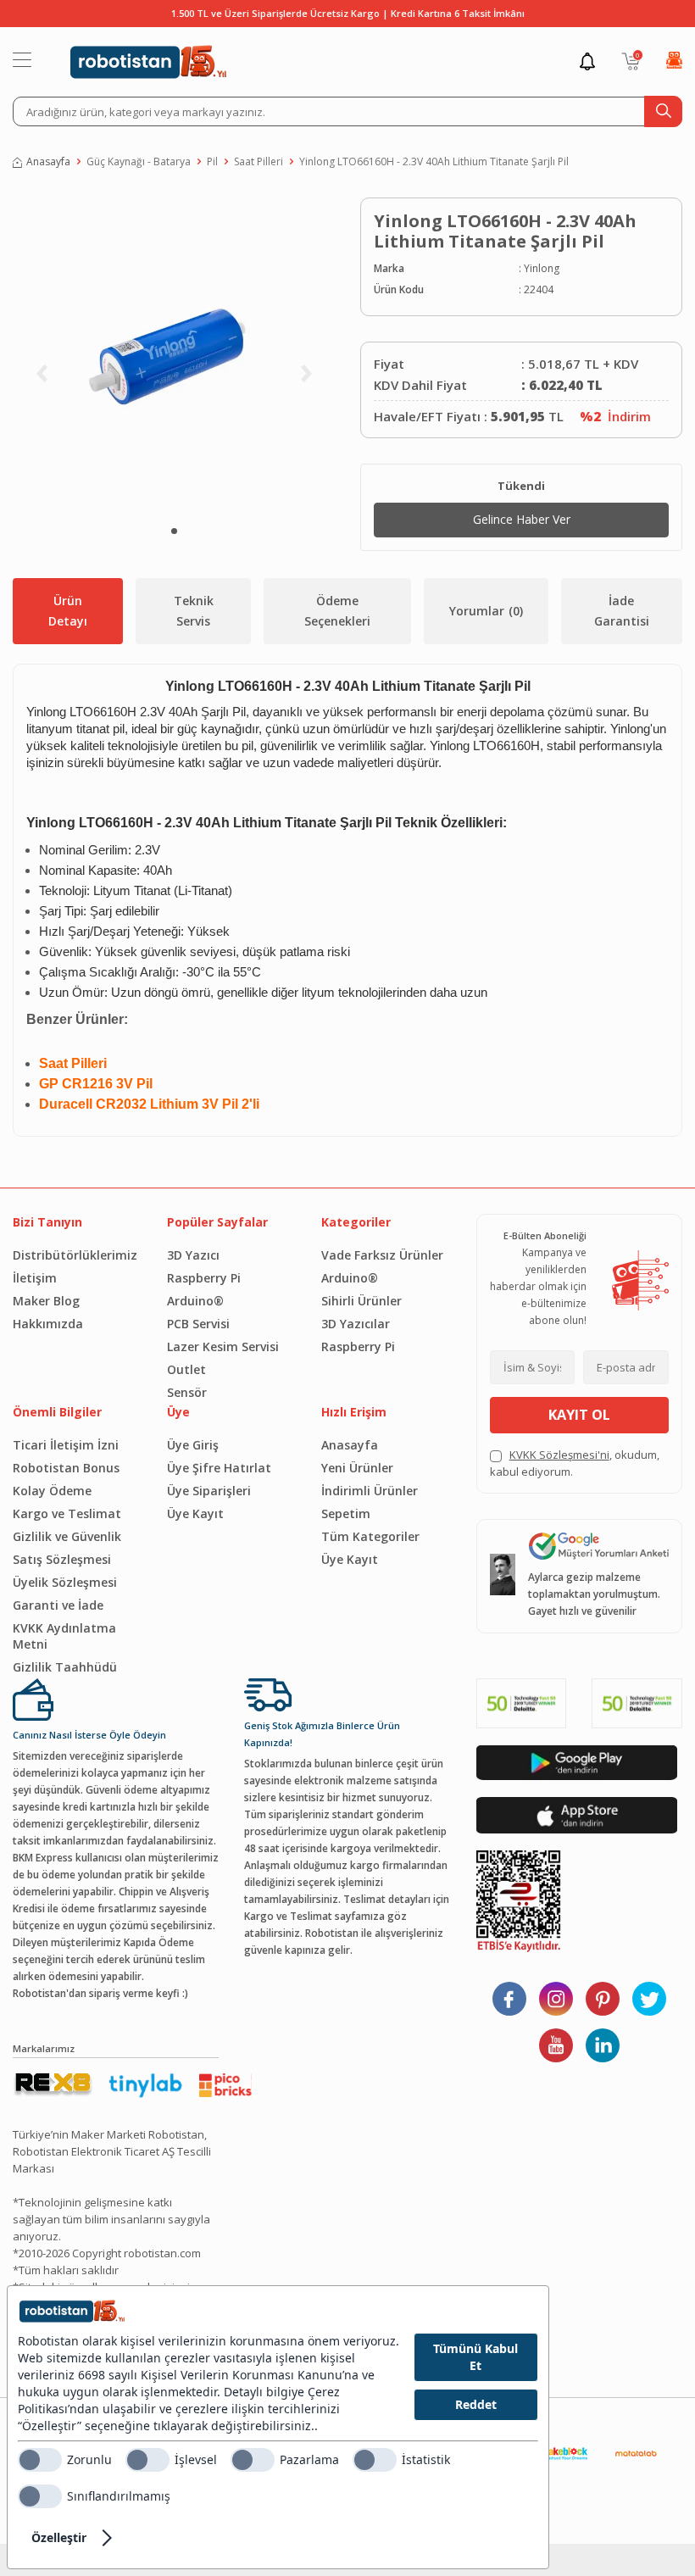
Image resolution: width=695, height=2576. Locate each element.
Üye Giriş (193, 1445)
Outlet (186, 1369)
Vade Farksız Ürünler (382, 1255)
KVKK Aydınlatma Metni (64, 1636)
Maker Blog (46, 1301)
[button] (174, 531)
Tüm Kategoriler (370, 1536)
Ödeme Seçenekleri (337, 611)
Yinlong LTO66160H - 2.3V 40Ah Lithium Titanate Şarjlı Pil (434, 161)
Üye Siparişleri (209, 1491)
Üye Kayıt (195, 1513)
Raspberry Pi (204, 1278)
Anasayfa (48, 161)
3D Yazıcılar (356, 1324)
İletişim (35, 1278)
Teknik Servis (194, 611)
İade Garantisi (622, 611)
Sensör (187, 1392)
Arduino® (195, 1301)
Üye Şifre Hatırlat (219, 1468)
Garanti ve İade (58, 1605)
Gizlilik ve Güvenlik (67, 1536)
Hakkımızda (48, 1324)
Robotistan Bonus (66, 1468)
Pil (212, 161)
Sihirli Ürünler (361, 1301)
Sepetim (346, 1513)
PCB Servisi (198, 1324)
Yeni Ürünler (357, 1468)
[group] (174, 354)
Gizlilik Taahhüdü (65, 1667)
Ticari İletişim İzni (66, 1445)
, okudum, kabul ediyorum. (575, 1463)
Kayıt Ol (579, 1415)
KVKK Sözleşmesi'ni (559, 1455)
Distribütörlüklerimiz (75, 1255)
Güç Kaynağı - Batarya (139, 161)
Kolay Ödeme (52, 1491)
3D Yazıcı (193, 1255)
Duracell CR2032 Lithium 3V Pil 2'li (149, 1104)
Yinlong (542, 268)
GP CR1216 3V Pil (96, 1084)
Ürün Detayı (68, 611)
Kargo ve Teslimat (67, 1513)
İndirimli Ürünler (370, 1491)
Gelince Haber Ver (522, 519)
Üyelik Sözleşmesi (65, 1582)
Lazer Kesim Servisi (223, 1346)
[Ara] (663, 111)
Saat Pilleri (259, 161)
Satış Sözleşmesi (62, 1559)
